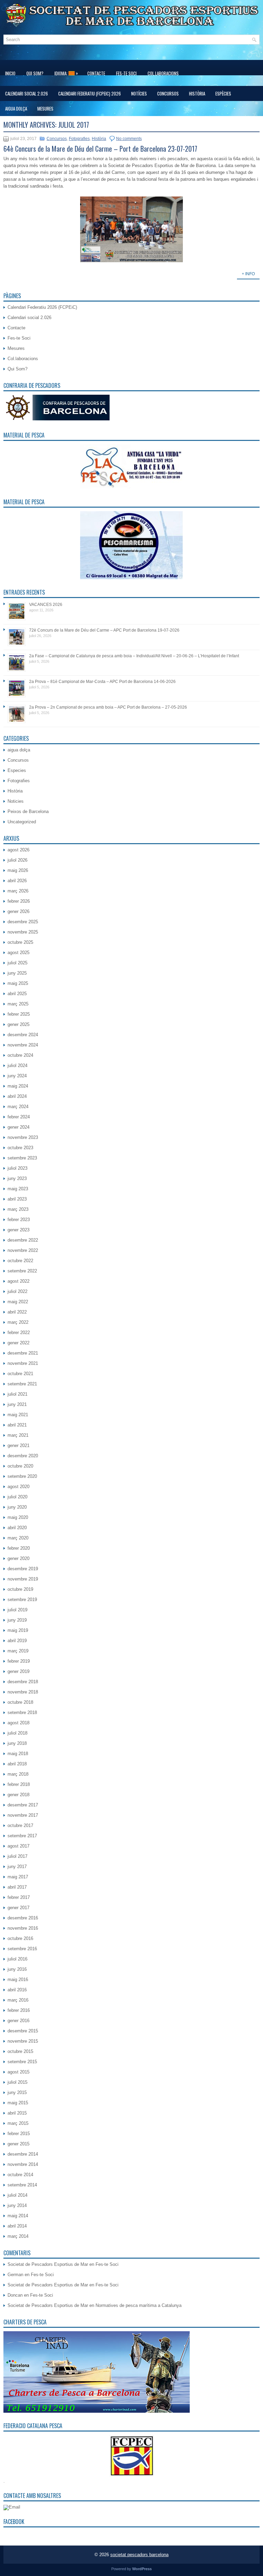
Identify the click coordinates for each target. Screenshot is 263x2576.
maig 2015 (18, 2103)
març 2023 (18, 1209)
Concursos (168, 93)
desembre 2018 (23, 1682)
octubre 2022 (20, 1261)
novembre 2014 (23, 2164)
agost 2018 (18, 1723)
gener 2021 (18, 1445)
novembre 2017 (23, 1815)
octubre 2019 (20, 1589)
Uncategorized (22, 822)
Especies (17, 770)
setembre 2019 (22, 1600)
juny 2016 (17, 1969)
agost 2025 (18, 953)
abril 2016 (17, 1990)
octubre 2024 (20, 1055)
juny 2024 (17, 1076)
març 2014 (18, 2236)
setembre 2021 (22, 1384)
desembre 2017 (23, 1805)
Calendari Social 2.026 (27, 93)
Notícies (139, 93)
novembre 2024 (23, 1045)
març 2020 (18, 1538)
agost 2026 (18, 850)
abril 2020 (17, 1528)
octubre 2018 (20, 1702)
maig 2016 (18, 1979)
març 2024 (18, 1107)
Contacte (96, 73)
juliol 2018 (17, 1733)
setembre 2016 (22, 1949)
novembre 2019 (23, 1579)
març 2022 (18, 1322)
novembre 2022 (23, 1250)
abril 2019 (17, 1641)
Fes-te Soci (126, 73)
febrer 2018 (19, 1784)
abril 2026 (17, 881)
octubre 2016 (20, 1938)
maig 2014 (18, 2216)
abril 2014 (17, 2226)
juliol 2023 (17, 1168)
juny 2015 (17, 2092)
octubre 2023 (20, 1148)
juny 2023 (17, 1178)
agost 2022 (18, 1281)
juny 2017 (17, 1867)
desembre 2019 (23, 1569)
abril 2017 (17, 1887)
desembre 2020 (23, 1456)
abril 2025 (17, 994)
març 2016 (18, 2000)
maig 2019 (18, 1630)
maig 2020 (18, 1517)
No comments (129, 139)
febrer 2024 (19, 1117)
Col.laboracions (163, 73)
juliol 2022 (17, 1291)
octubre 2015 (20, 2051)
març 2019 (18, 1651)
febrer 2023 (19, 1220)
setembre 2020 (22, 1476)
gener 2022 (18, 1343)
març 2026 (18, 891)
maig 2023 (18, 1189)
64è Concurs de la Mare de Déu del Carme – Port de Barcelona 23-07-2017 (100, 149)
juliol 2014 (17, 2195)
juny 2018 (17, 1743)
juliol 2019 (17, 1610)
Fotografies (79, 139)
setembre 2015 (22, 2062)
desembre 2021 (23, 1353)
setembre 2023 (22, 1158)
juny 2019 (17, 1620)
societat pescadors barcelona (139, 2555)
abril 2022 (17, 1312)
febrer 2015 (19, 2134)
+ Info (248, 274)
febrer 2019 (19, 1661)
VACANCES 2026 (46, 605)
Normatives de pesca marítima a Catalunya (139, 2305)
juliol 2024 (17, 1065)
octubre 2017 (20, 1825)
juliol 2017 (17, 1856)
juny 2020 (17, 1507)
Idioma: (66, 73)
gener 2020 (18, 1558)
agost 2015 (18, 2072)
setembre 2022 (22, 1271)
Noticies (16, 801)
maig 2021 (18, 1415)
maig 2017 (18, 1877)
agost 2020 (18, 1487)
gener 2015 (18, 2144)
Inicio (10, 73)
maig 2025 (18, 983)
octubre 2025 (20, 942)
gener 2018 (18, 1795)
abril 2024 (17, 1096)
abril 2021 (17, 1425)
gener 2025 (18, 1024)
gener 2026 (18, 911)
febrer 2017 (19, 1897)
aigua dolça (16, 109)
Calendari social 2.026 (29, 318)
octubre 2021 (20, 1374)
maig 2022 (18, 1302)
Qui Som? (35, 73)
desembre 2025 (23, 922)
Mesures (45, 109)
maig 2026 (18, 870)
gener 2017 (18, 1908)
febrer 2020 (19, 1548)
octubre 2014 (20, 2175)
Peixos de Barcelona (28, 811)
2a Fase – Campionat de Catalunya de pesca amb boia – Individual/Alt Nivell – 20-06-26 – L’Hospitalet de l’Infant (134, 656)
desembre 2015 (23, 2031)
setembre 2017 (22, 1836)
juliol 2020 (17, 1497)
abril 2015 (17, 2113)
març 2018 (18, 1774)
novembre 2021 (23, 1363)
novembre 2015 (23, 2041)
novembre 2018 (23, 1692)
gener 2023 (18, 1230)
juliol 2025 (17, 963)
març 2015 (18, 2123)
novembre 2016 (23, 1928)
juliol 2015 (17, 2082)
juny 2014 (17, 2205)
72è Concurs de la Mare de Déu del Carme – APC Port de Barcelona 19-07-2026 (104, 630)
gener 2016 (18, 2021)
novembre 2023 (23, 1137)
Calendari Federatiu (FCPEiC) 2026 (90, 93)
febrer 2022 (19, 1333)
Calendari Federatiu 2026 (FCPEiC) (42, 307)
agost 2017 (18, 1846)
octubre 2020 (20, 1466)
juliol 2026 (17, 860)
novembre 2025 (23, 932)
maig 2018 (18, 1754)
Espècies (223, 93)
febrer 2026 (19, 901)
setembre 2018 (22, 1712)
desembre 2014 (23, 2154)
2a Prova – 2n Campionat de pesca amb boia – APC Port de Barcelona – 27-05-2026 (108, 707)
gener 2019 (18, 1671)
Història (197, 93)
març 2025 (18, 1004)
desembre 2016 (23, 1918)
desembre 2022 (23, 1240)
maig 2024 (18, 1086)
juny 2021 (17, 1404)
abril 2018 (17, 1764)
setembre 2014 (22, 2185)
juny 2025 (17, 973)
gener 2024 (18, 1127)
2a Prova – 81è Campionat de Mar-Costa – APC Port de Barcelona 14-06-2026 (102, 682)
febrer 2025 (19, 1014)
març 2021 (18, 1435)
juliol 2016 (17, 1959)
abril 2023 (17, 1199)
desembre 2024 (23, 1035)
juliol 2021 (17, 1394)
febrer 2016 (19, 2010)
